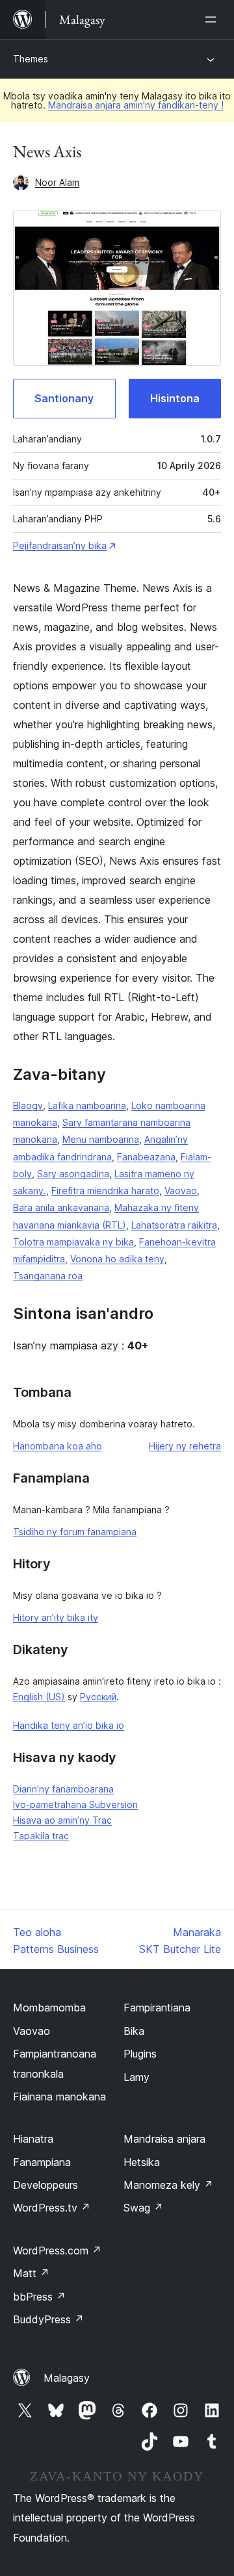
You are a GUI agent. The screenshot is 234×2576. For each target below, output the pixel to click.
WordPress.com (57, 2251)
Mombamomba (49, 2008)
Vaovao (181, 1191)
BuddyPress (48, 2319)
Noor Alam (57, 182)
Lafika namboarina (87, 1105)
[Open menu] (213, 19)
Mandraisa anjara (164, 2139)
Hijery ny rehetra (185, 1446)
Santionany (64, 398)
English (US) (39, 1697)
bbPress (39, 2297)
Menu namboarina (101, 1139)
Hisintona (175, 398)
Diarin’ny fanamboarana (63, 1789)
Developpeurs (45, 2185)
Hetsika (142, 2162)
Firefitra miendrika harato (105, 1191)
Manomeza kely (168, 2185)
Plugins (140, 2054)
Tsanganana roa (48, 1276)
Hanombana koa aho (58, 1446)
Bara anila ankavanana (61, 1207)
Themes (31, 59)
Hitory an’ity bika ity (56, 1617)
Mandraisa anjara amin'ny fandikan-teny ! (136, 105)
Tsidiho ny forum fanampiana (75, 1532)
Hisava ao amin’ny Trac (62, 1820)
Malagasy (67, 2378)
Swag (143, 2208)
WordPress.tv (52, 2208)
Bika (134, 2031)
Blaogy (28, 1105)
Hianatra (33, 2139)
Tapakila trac (41, 1836)
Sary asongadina (73, 1174)
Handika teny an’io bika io (69, 1725)
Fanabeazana (146, 1157)
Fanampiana (42, 2162)
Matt (31, 2273)
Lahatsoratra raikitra (174, 1225)
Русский (98, 1697)
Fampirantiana (157, 2008)
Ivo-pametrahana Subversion (75, 1804)
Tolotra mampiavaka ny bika (73, 1242)
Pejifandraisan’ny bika (60, 545)
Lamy (136, 2077)
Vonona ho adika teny (117, 1259)
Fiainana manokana (59, 2097)
